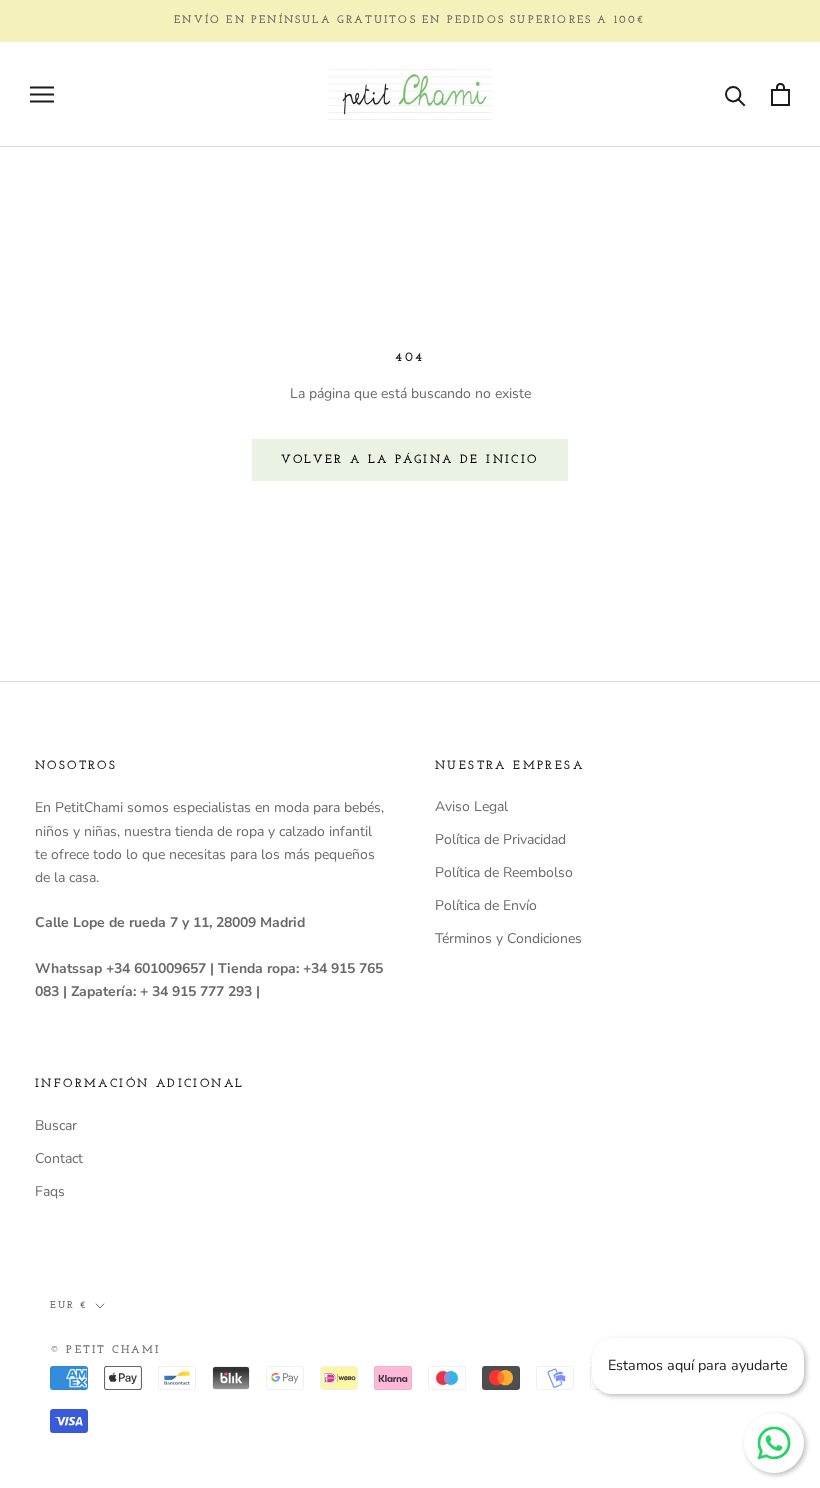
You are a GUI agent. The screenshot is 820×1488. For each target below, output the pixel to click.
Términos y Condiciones (508, 938)
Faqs (50, 1191)
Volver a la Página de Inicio (409, 460)
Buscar (56, 1125)
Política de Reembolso (504, 872)
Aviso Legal (471, 806)
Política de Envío (486, 905)
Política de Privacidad (500, 839)
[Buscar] (735, 94)
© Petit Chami (105, 1350)
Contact (59, 1158)
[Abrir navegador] (42, 94)
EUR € (68, 1305)
